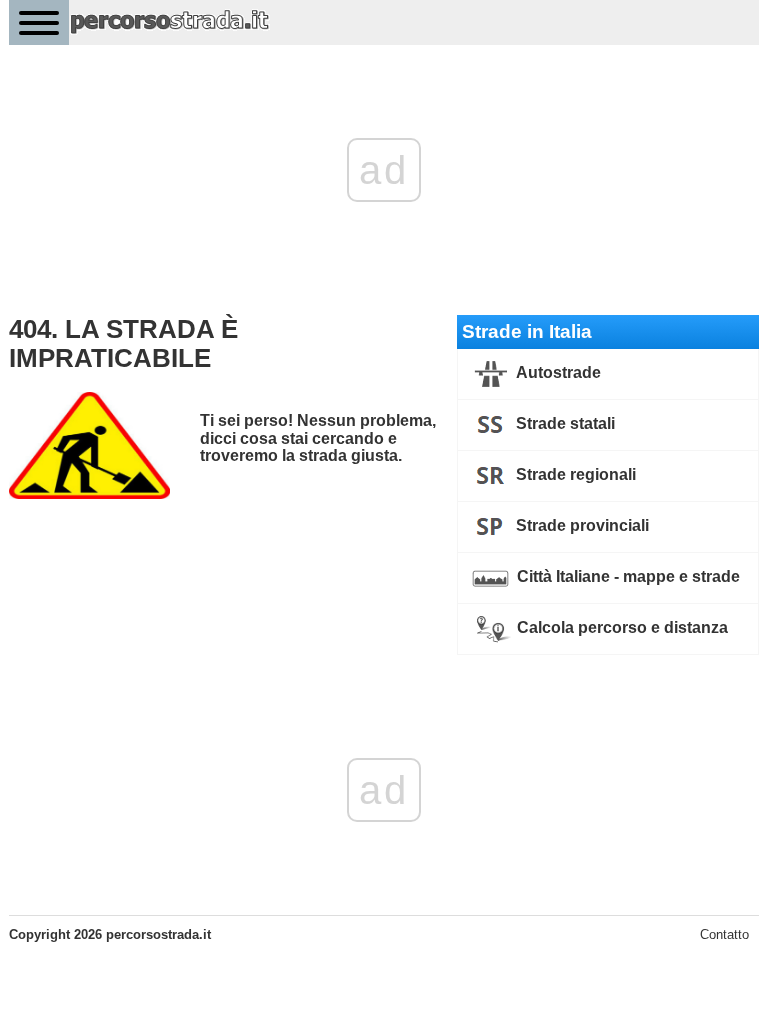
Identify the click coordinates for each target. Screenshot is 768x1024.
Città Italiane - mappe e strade (626, 577)
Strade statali (563, 424)
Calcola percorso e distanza (620, 628)
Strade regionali (574, 475)
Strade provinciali (580, 526)
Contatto (724, 934)
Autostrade (557, 373)
